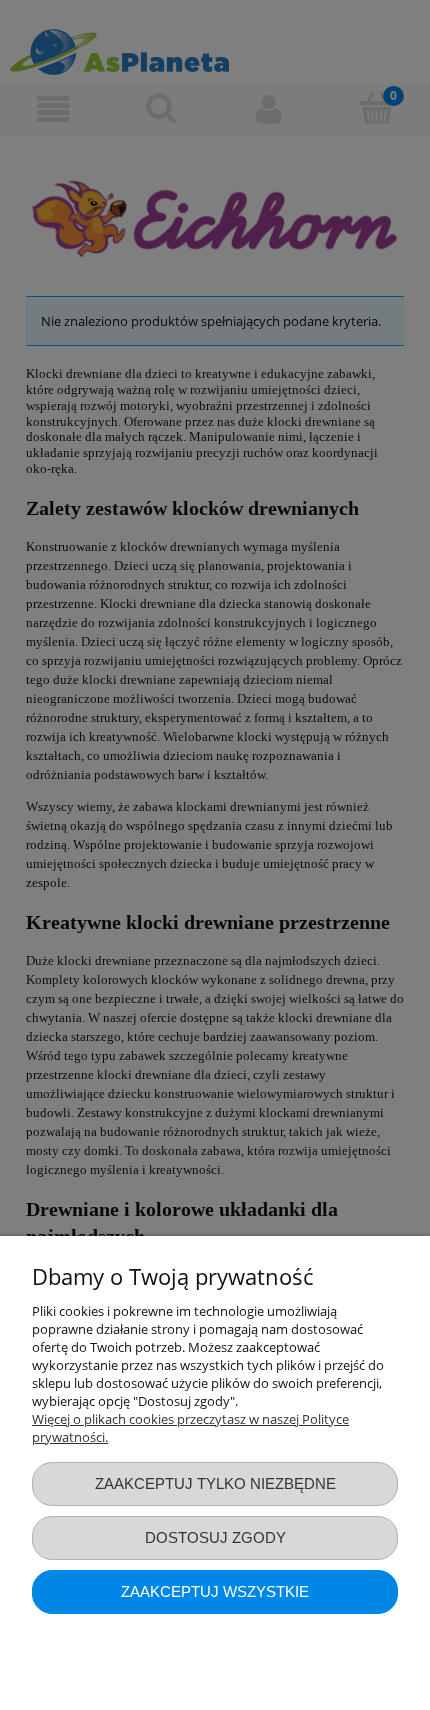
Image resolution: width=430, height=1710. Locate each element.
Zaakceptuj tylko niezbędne (215, 1483)
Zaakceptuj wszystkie (215, 1591)
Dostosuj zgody (215, 1537)
